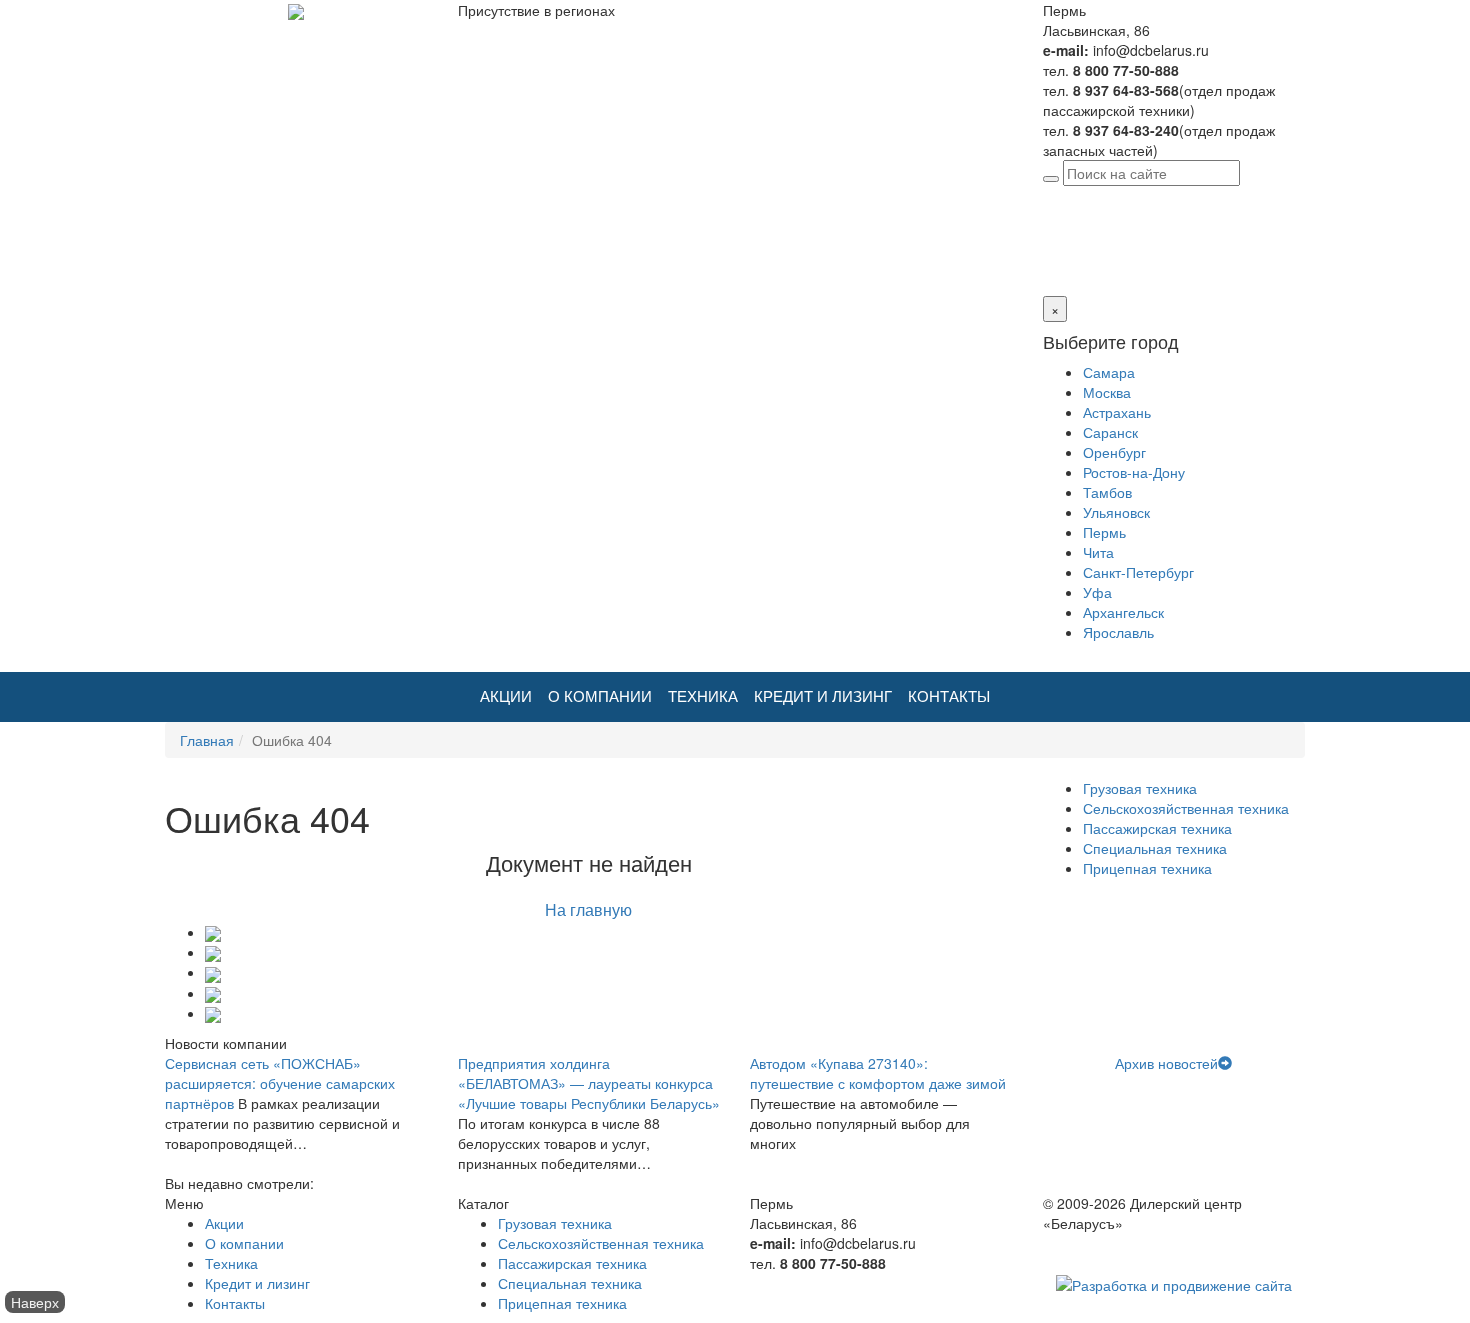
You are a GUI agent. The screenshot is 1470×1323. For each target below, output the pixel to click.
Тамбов (1107, 492)
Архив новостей (1166, 1063)
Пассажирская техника (1157, 828)
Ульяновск (1116, 512)
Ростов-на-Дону (1134, 472)
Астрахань (1117, 412)
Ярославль (1118, 632)
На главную (588, 909)
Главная (207, 740)
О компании (600, 696)
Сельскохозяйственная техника (1186, 808)
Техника (703, 696)
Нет (1076, 256)
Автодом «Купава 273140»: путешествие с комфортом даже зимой (878, 1073)
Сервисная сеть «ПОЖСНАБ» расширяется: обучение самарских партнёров (280, 1083)
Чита (1098, 552)
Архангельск (1123, 612)
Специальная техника (1155, 848)
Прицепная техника (1147, 868)
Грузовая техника (1140, 788)
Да (1051, 256)
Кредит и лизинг (823, 696)
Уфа (1097, 592)
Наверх (35, 1302)
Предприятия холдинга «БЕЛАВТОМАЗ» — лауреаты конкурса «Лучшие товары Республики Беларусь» (589, 1083)
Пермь (1178, 196)
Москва (1107, 392)
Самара (1109, 372)
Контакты (949, 696)
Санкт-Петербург (1138, 572)
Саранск (1110, 432)
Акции (506, 696)
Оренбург (1114, 452)
